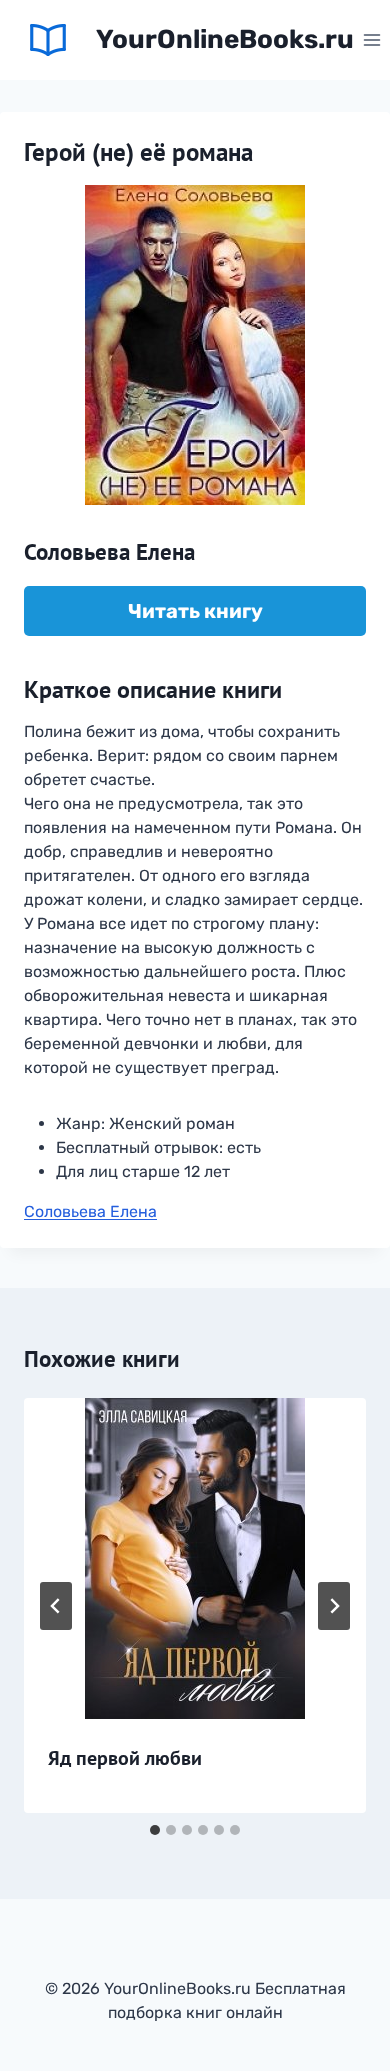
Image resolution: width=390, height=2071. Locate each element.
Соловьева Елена (90, 1211)
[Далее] (334, 1606)
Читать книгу (195, 611)
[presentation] (195, 1558)
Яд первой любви (125, 1758)
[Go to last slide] (56, 1606)
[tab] (155, 1830)
